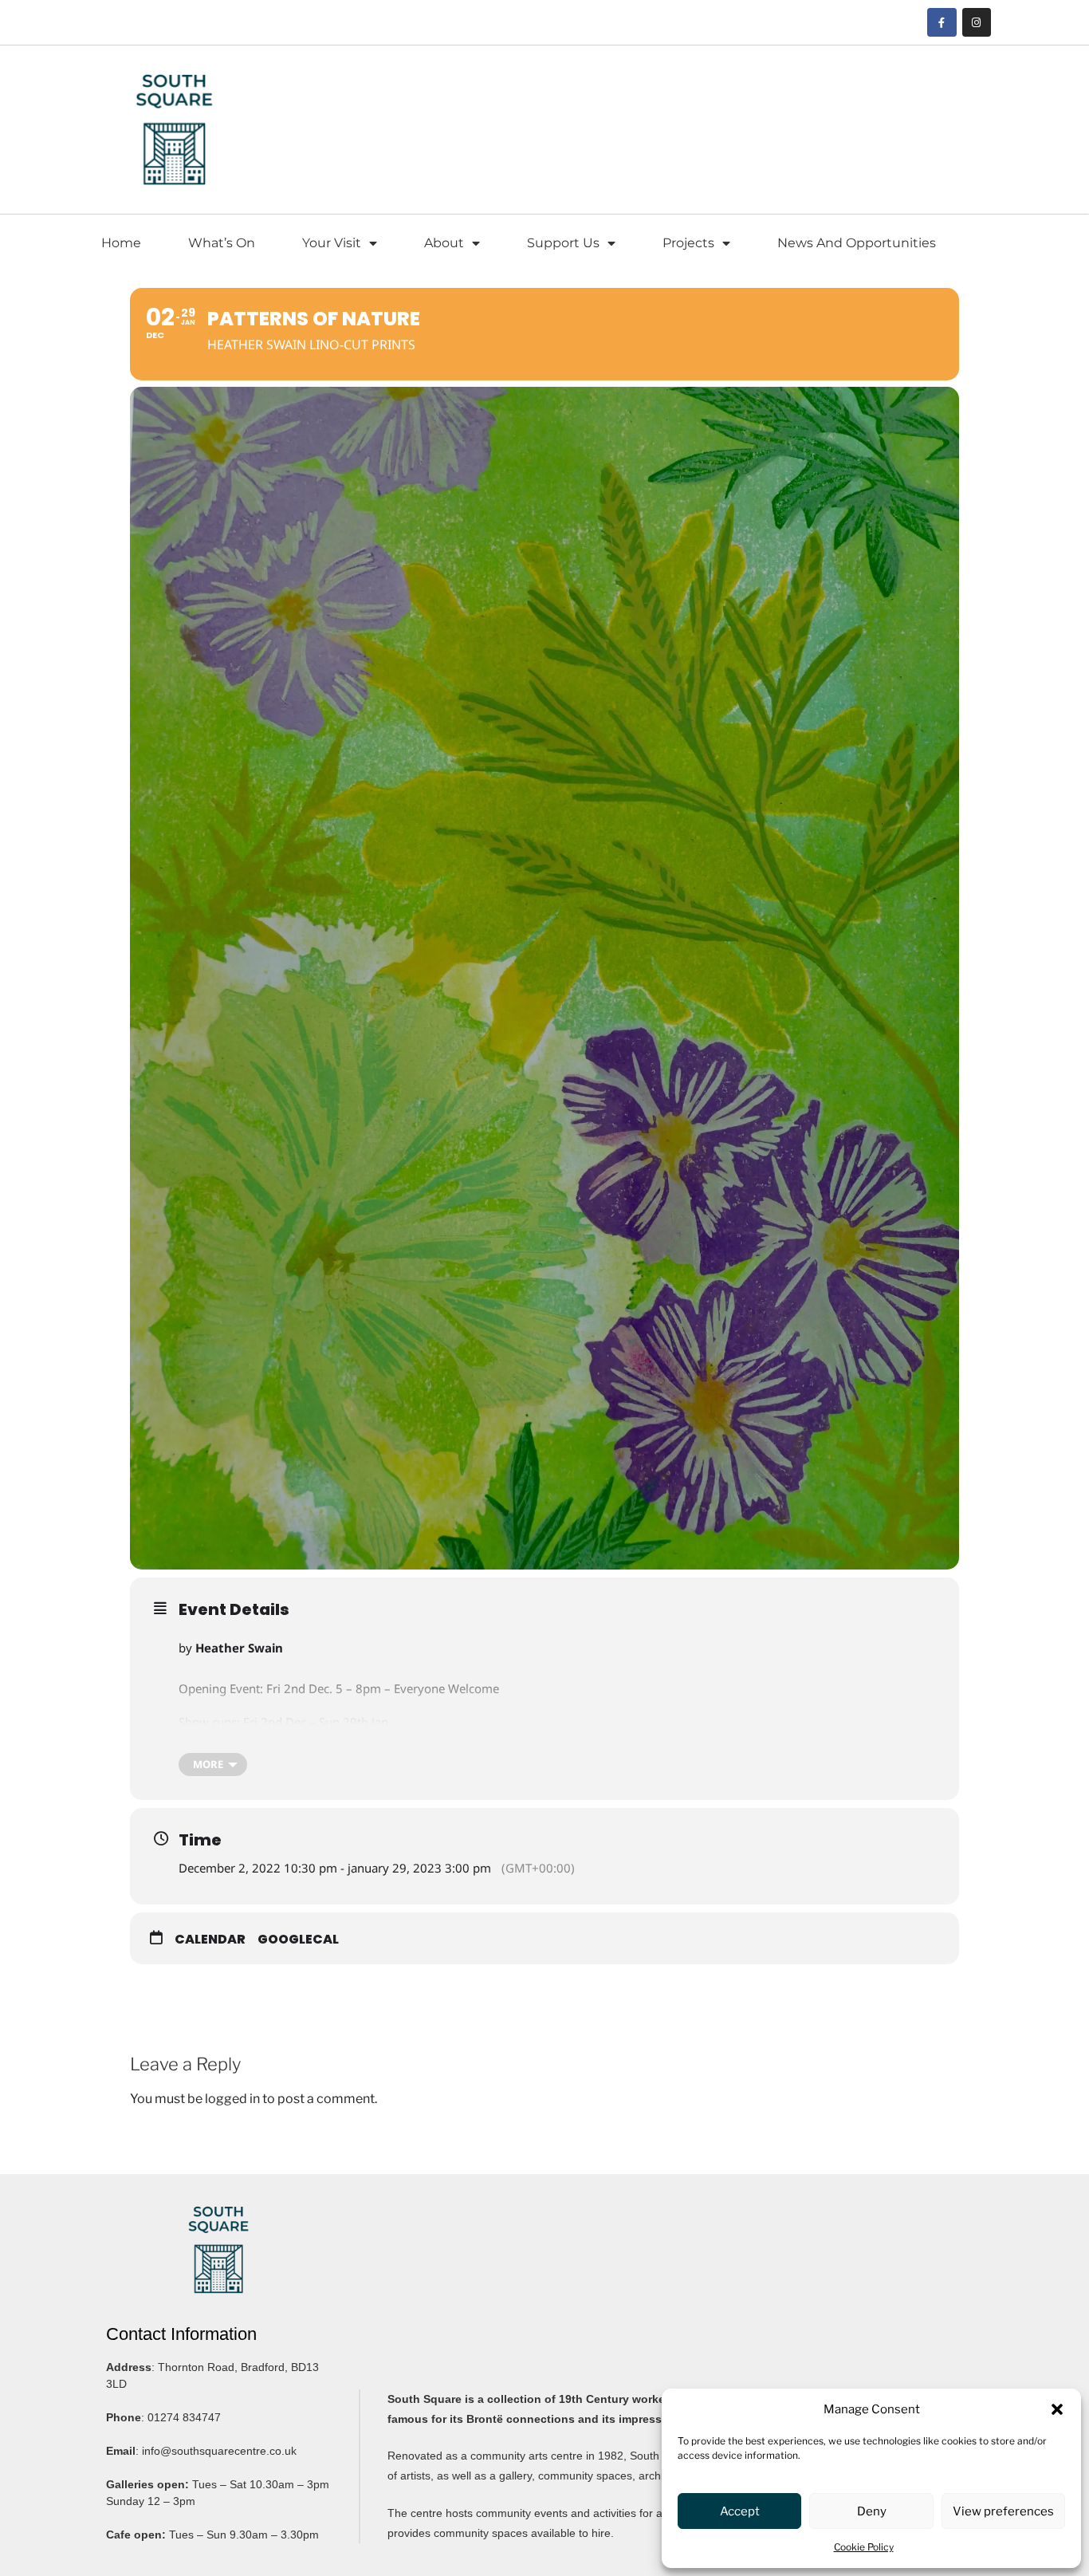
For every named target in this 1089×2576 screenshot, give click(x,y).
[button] (1057, 2409)
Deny (872, 2511)
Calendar (210, 1939)
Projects (688, 243)
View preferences (1003, 2511)
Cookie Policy (864, 2547)
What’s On (222, 243)
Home (121, 243)
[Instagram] (977, 22)
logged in (232, 2099)
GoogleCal (298, 1939)
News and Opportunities (857, 243)
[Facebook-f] (942, 22)
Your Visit (332, 243)
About (444, 243)
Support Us (563, 243)
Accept (740, 2511)
